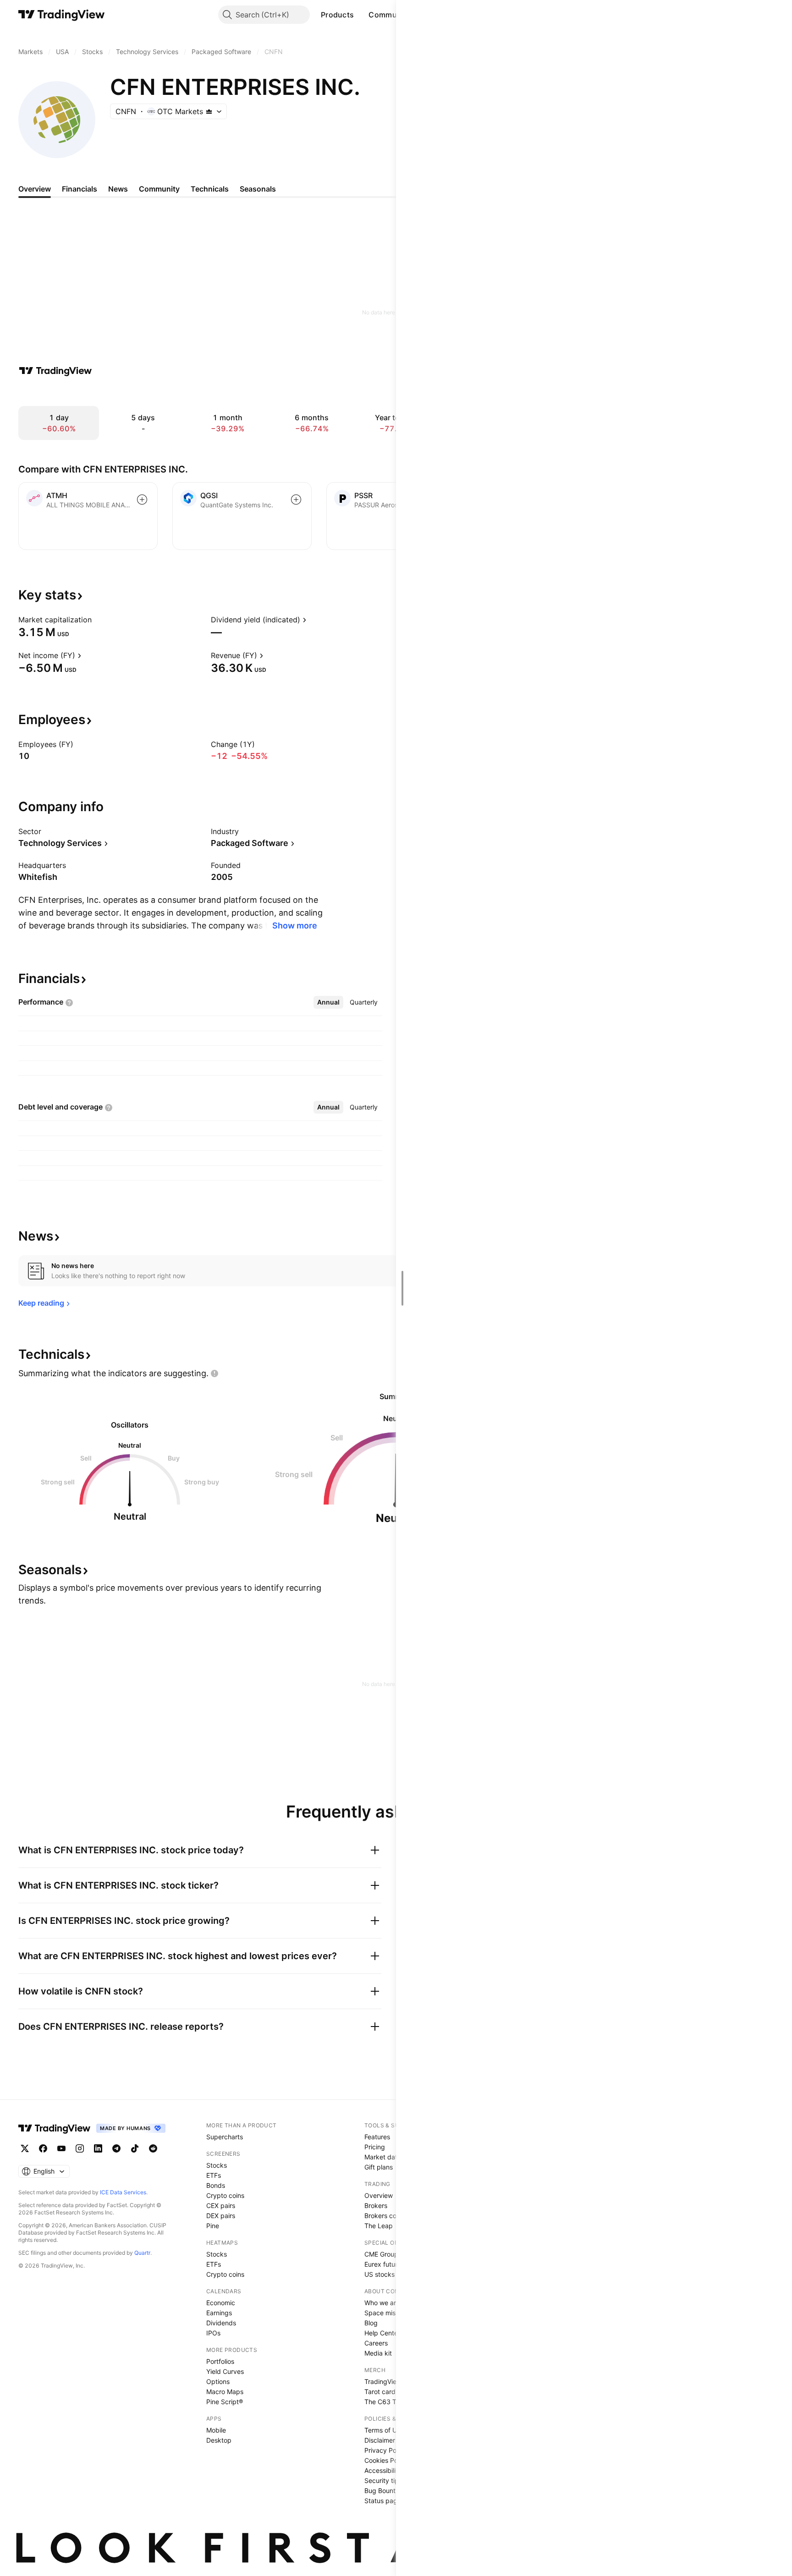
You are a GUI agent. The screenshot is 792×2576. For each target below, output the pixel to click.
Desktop (219, 2440)
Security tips (383, 2480)
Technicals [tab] (210, 189)
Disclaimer (380, 2440)
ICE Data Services (123, 2192)
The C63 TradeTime (394, 2402)
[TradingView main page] (62, 15)
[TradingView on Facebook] (43, 2148)
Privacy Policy (385, 2450)
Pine (213, 2226)
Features (377, 2137)
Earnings (219, 2313)
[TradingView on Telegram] (116, 2148)
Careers (376, 2343)
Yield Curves (225, 2371)
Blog (371, 2323)
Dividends (221, 2323)
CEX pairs (221, 2205)
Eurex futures (384, 2264)
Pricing (375, 2147)
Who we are (382, 2303)
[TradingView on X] (25, 2148)
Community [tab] (159, 189)
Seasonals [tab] (258, 189)
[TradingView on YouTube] (61, 2148)
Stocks (217, 2165)
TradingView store (391, 2381)
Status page (383, 2501)
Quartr (142, 2253)
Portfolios (220, 2361)
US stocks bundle (391, 2274)
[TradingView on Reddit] (153, 2148)
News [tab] (118, 189)
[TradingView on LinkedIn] (98, 2148)
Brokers (376, 2205)
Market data (383, 2157)
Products (337, 15)
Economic (221, 2303)
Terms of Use (384, 2430)
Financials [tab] (80, 189)
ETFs (214, 2175)
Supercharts (225, 2137)
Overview (379, 2195)
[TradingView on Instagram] (80, 2148)
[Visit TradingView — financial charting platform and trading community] (55, 371)
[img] (209, 111)
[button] (361, 15)
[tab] (328, 1002)
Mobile (216, 2430)
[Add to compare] (142, 500)
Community (390, 15)
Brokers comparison (394, 2216)
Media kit (378, 2353)
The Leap (379, 2226)
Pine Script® (225, 2402)
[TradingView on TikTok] (135, 2148)
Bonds (216, 2185)
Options (218, 2381)
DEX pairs (221, 2216)
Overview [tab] (35, 189)
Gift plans (379, 2167)
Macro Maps (225, 2392)
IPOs (213, 2333)
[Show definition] (98, 620)
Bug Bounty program (396, 2491)
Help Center (382, 2333)
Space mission (386, 2313)
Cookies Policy (386, 2460)
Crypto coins (225, 2195)
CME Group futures (393, 2254)
